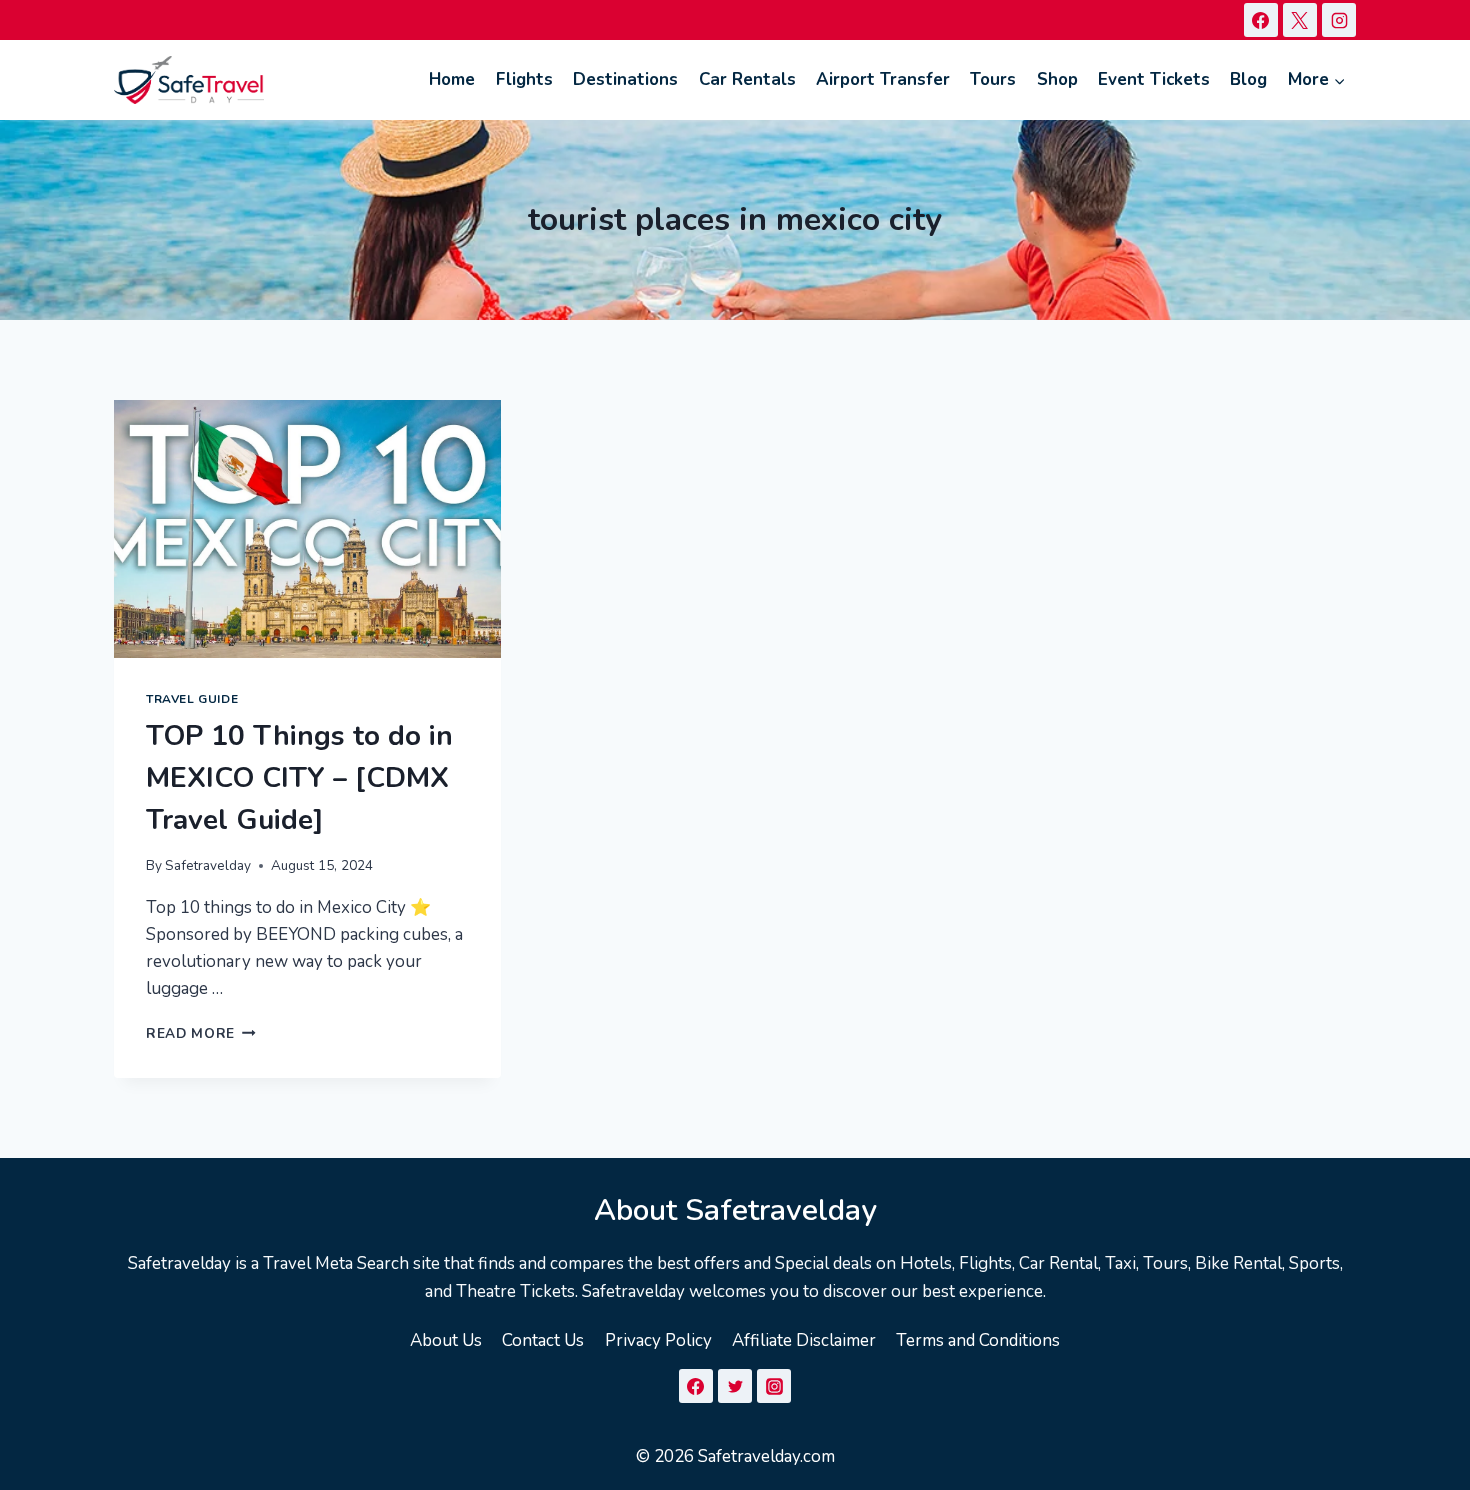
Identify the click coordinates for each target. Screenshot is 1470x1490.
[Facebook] (1261, 20)
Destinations (625, 79)
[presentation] (307, 529)
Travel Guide (192, 699)
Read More (201, 1033)
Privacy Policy (658, 1340)
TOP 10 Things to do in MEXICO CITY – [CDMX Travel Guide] (299, 778)
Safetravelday (208, 865)
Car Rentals (747, 79)
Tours (993, 79)
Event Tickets (1154, 79)
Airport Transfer (883, 79)
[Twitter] (735, 1386)
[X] (1300, 20)
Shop (1057, 79)
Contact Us (543, 1340)
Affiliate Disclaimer (804, 1340)
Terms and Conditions (978, 1340)
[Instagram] (1339, 20)
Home (452, 79)
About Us (446, 1340)
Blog (1248, 79)
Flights (524, 79)
